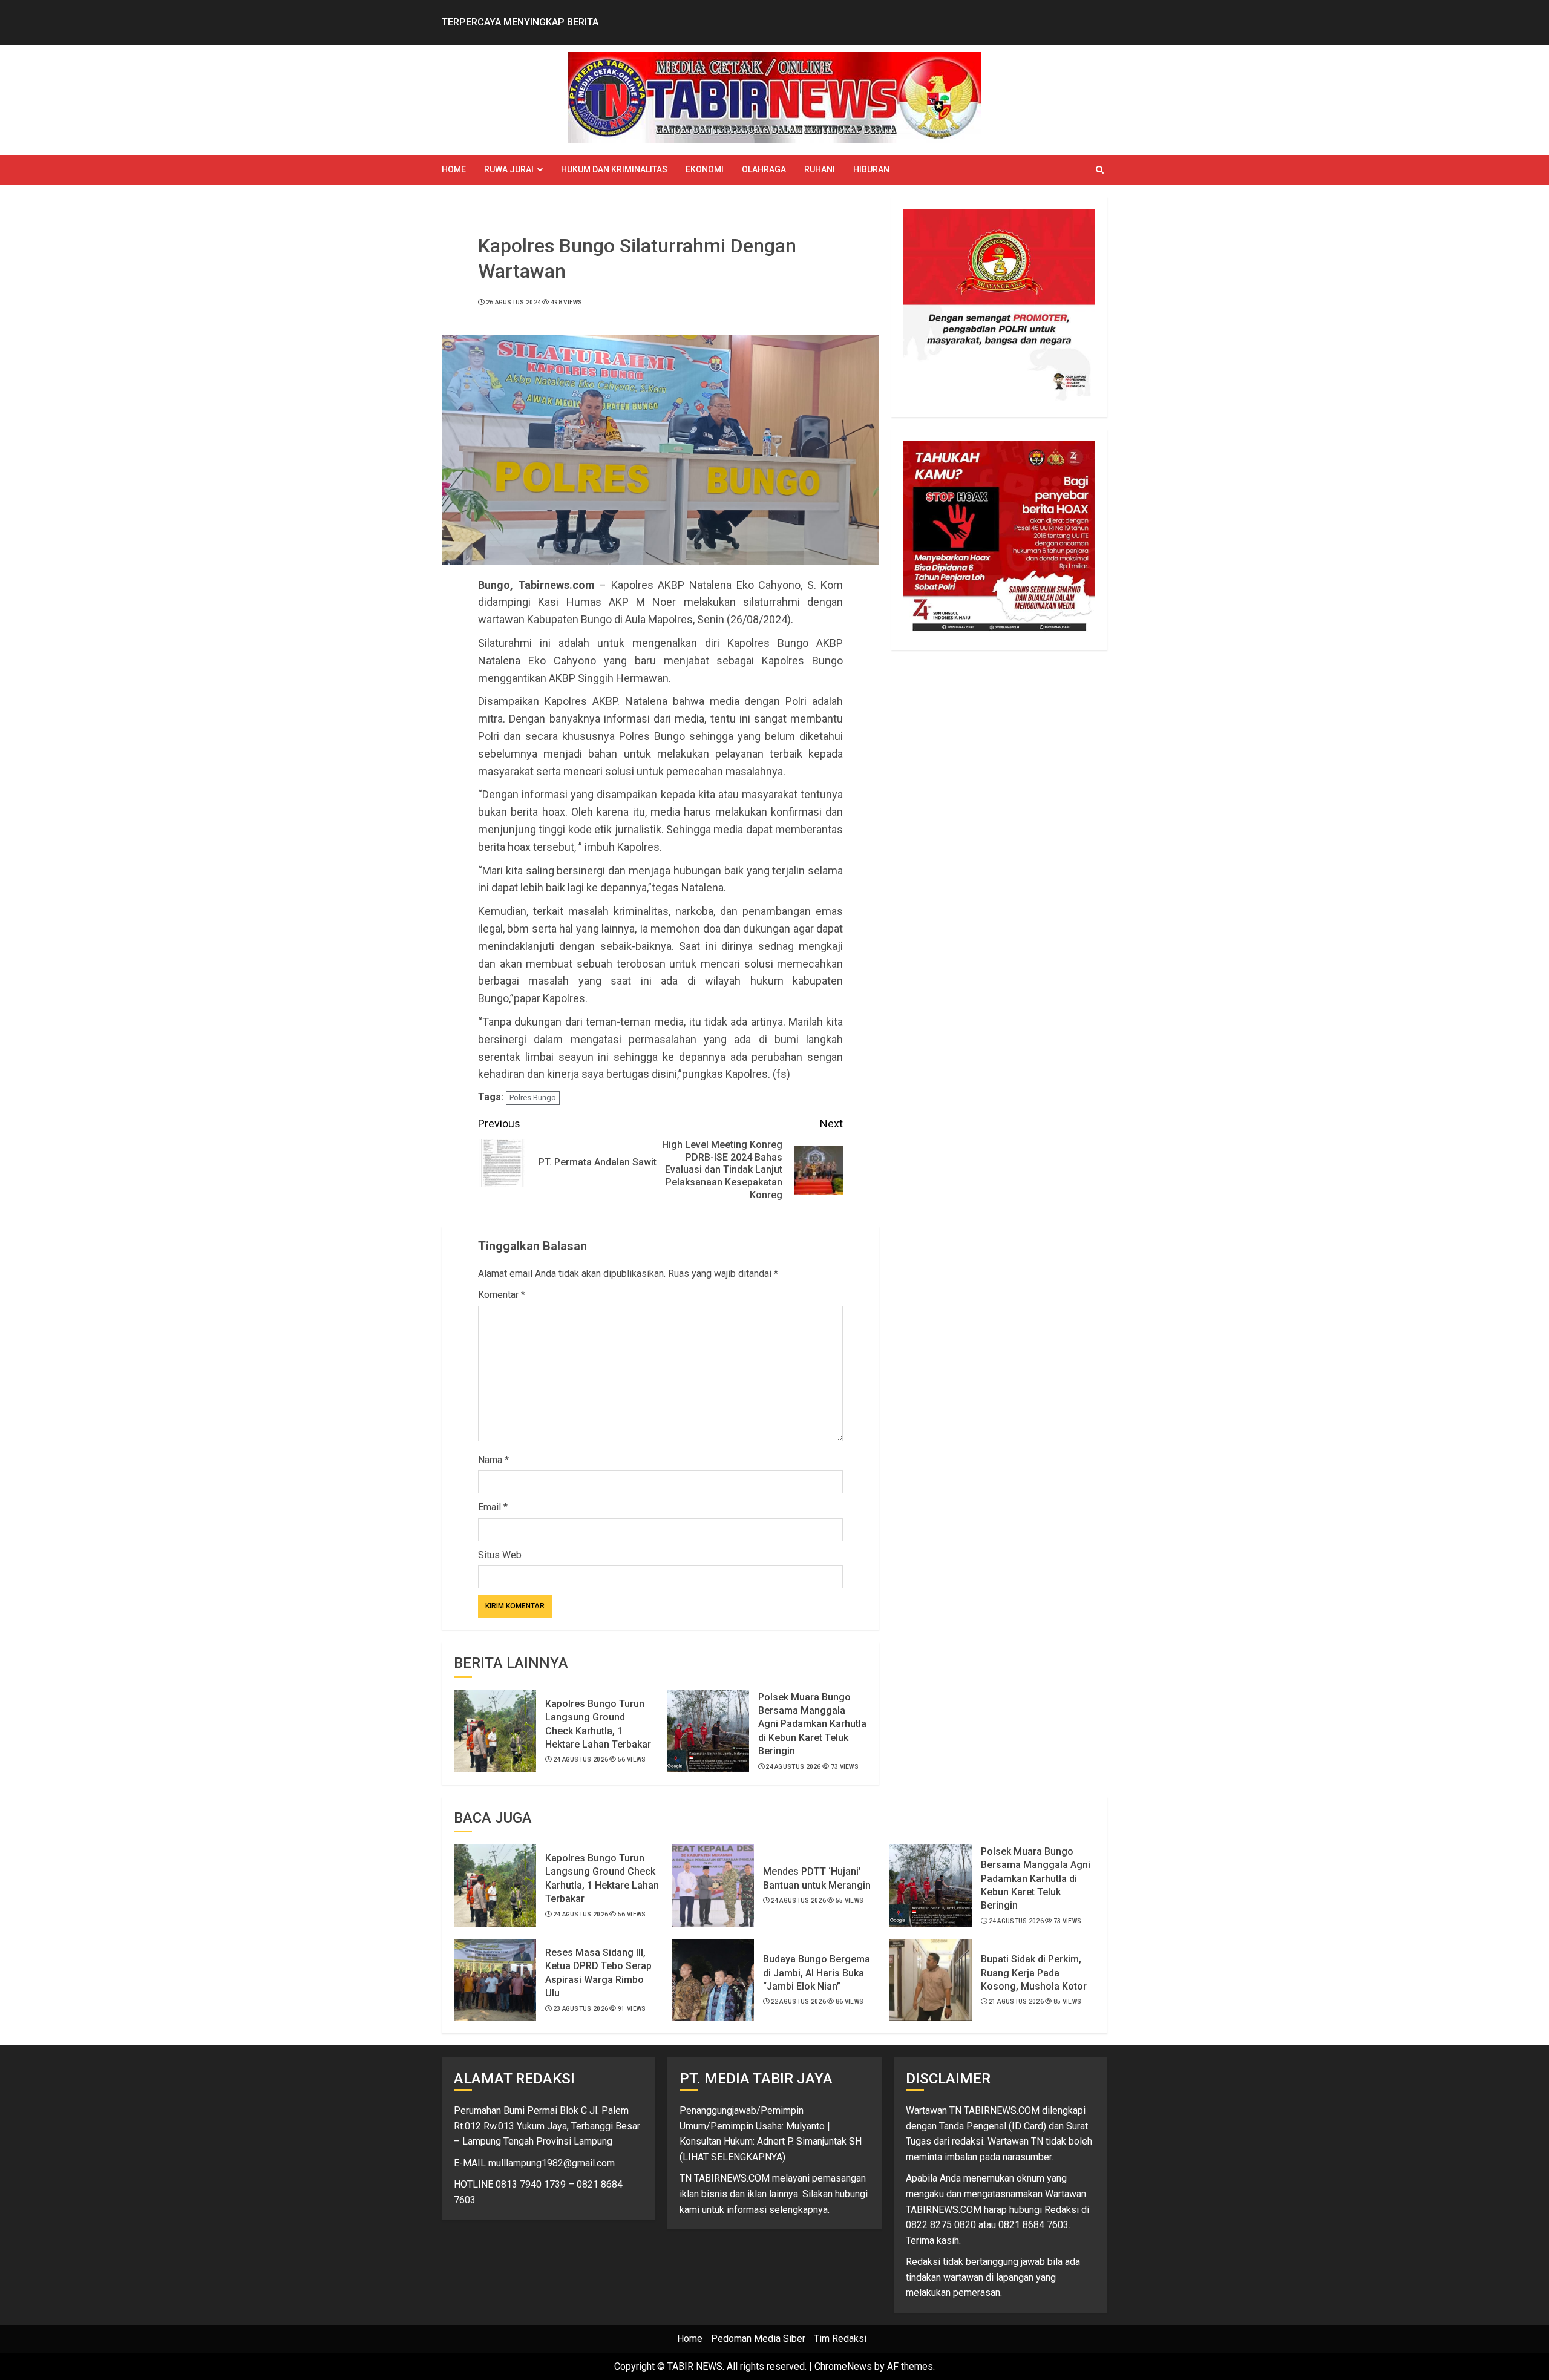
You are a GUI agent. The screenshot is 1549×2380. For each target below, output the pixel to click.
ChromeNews (843, 2366)
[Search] (1100, 170)
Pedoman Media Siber (758, 2339)
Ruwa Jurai (509, 169)
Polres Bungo (533, 1097)
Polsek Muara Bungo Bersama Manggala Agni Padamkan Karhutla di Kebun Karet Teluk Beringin (812, 1724)
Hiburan (871, 169)
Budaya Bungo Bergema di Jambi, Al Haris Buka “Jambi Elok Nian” (817, 1973)
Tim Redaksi (840, 2339)
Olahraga (764, 169)
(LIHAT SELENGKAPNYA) (732, 2157)
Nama (493, 1460)
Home (454, 169)
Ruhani (820, 169)
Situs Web (500, 1555)
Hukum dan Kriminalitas (614, 169)
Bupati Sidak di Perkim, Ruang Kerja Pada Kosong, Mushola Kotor (1034, 1973)
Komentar (502, 1295)
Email (493, 1507)
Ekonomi (705, 169)
